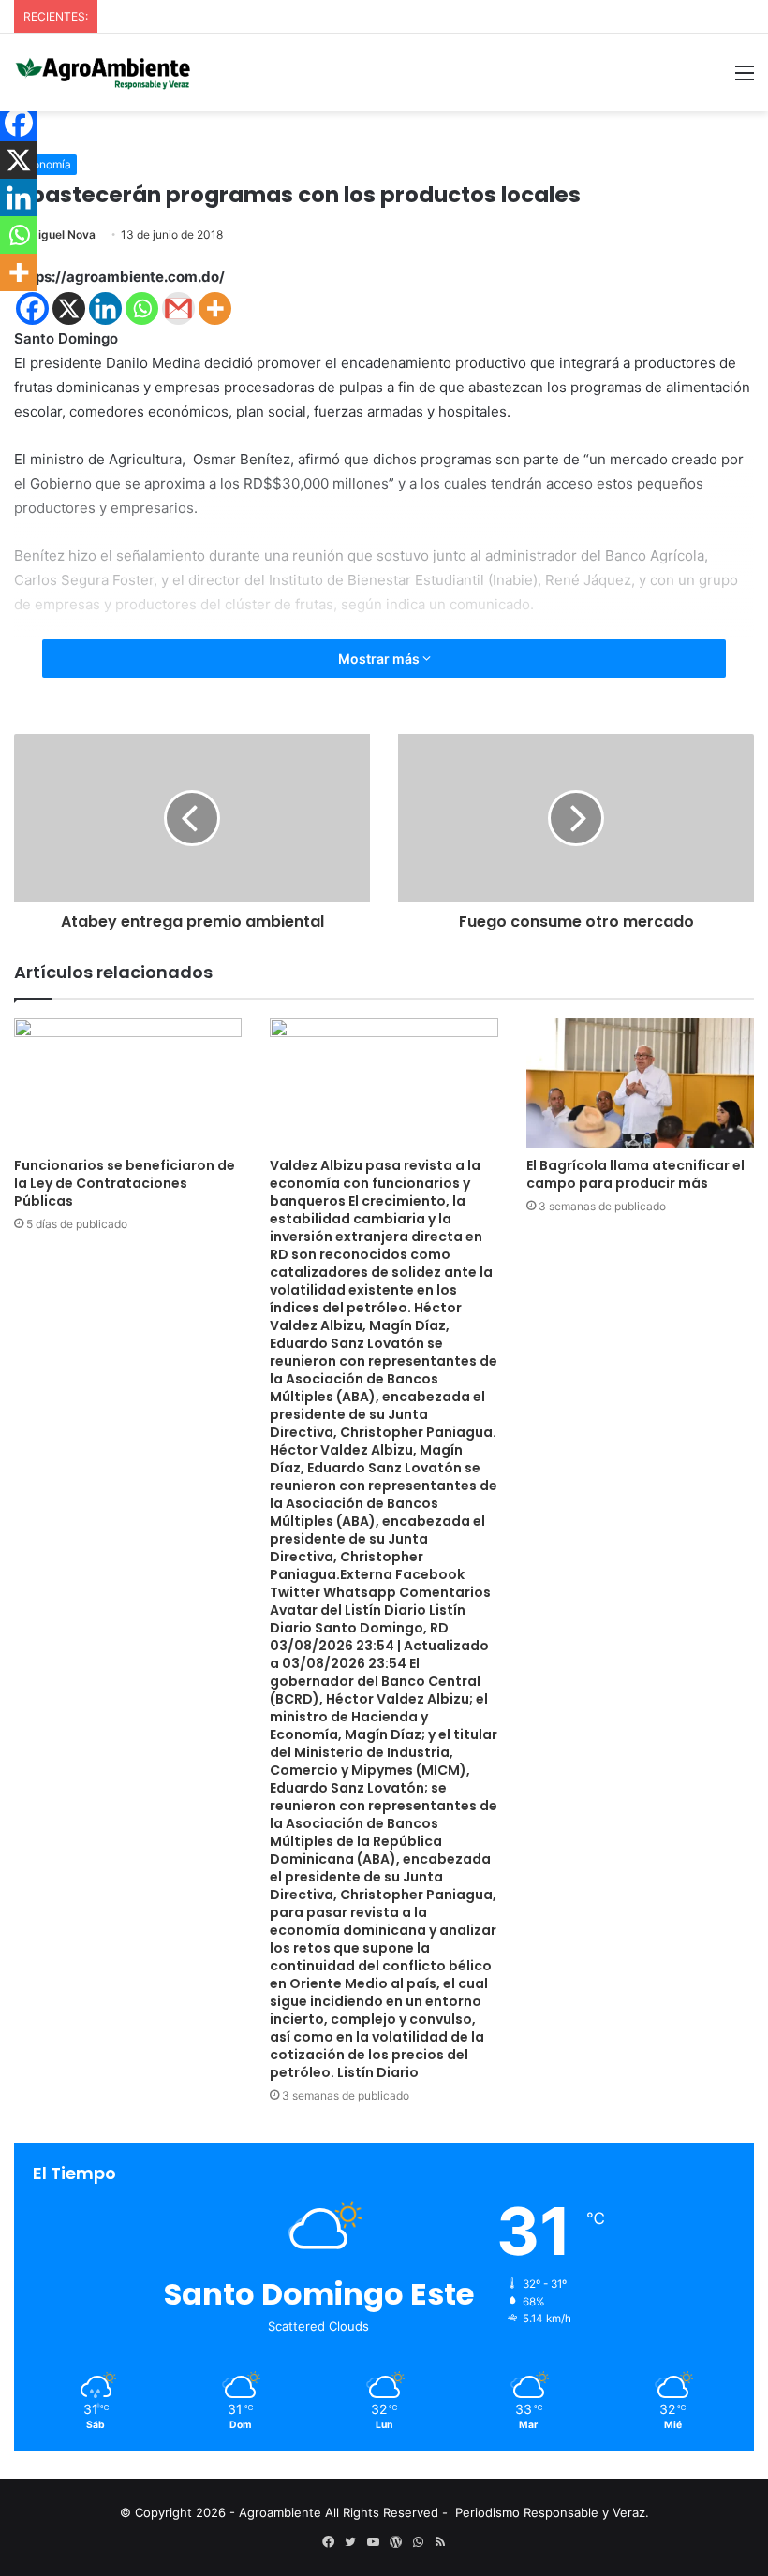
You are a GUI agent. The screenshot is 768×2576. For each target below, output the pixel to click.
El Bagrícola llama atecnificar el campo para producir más (635, 1174)
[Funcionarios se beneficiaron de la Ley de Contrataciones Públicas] (128, 1083)
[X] (69, 308)
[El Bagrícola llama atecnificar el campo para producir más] (640, 1083)
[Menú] (745, 79)
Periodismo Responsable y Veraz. (552, 2512)
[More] (215, 308)
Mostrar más (380, 659)
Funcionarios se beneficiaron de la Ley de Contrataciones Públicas (125, 1183)
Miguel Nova (62, 234)
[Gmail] (178, 308)
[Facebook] (32, 308)
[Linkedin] (105, 308)
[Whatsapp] (142, 308)
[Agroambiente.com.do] (103, 73)
